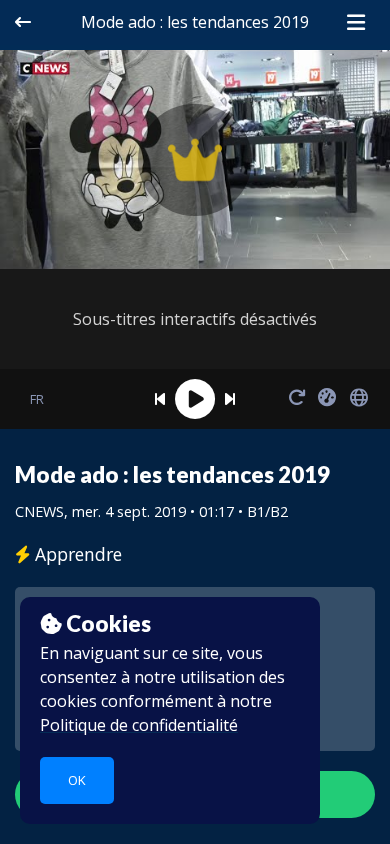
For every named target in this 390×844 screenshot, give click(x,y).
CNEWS (39, 511)
